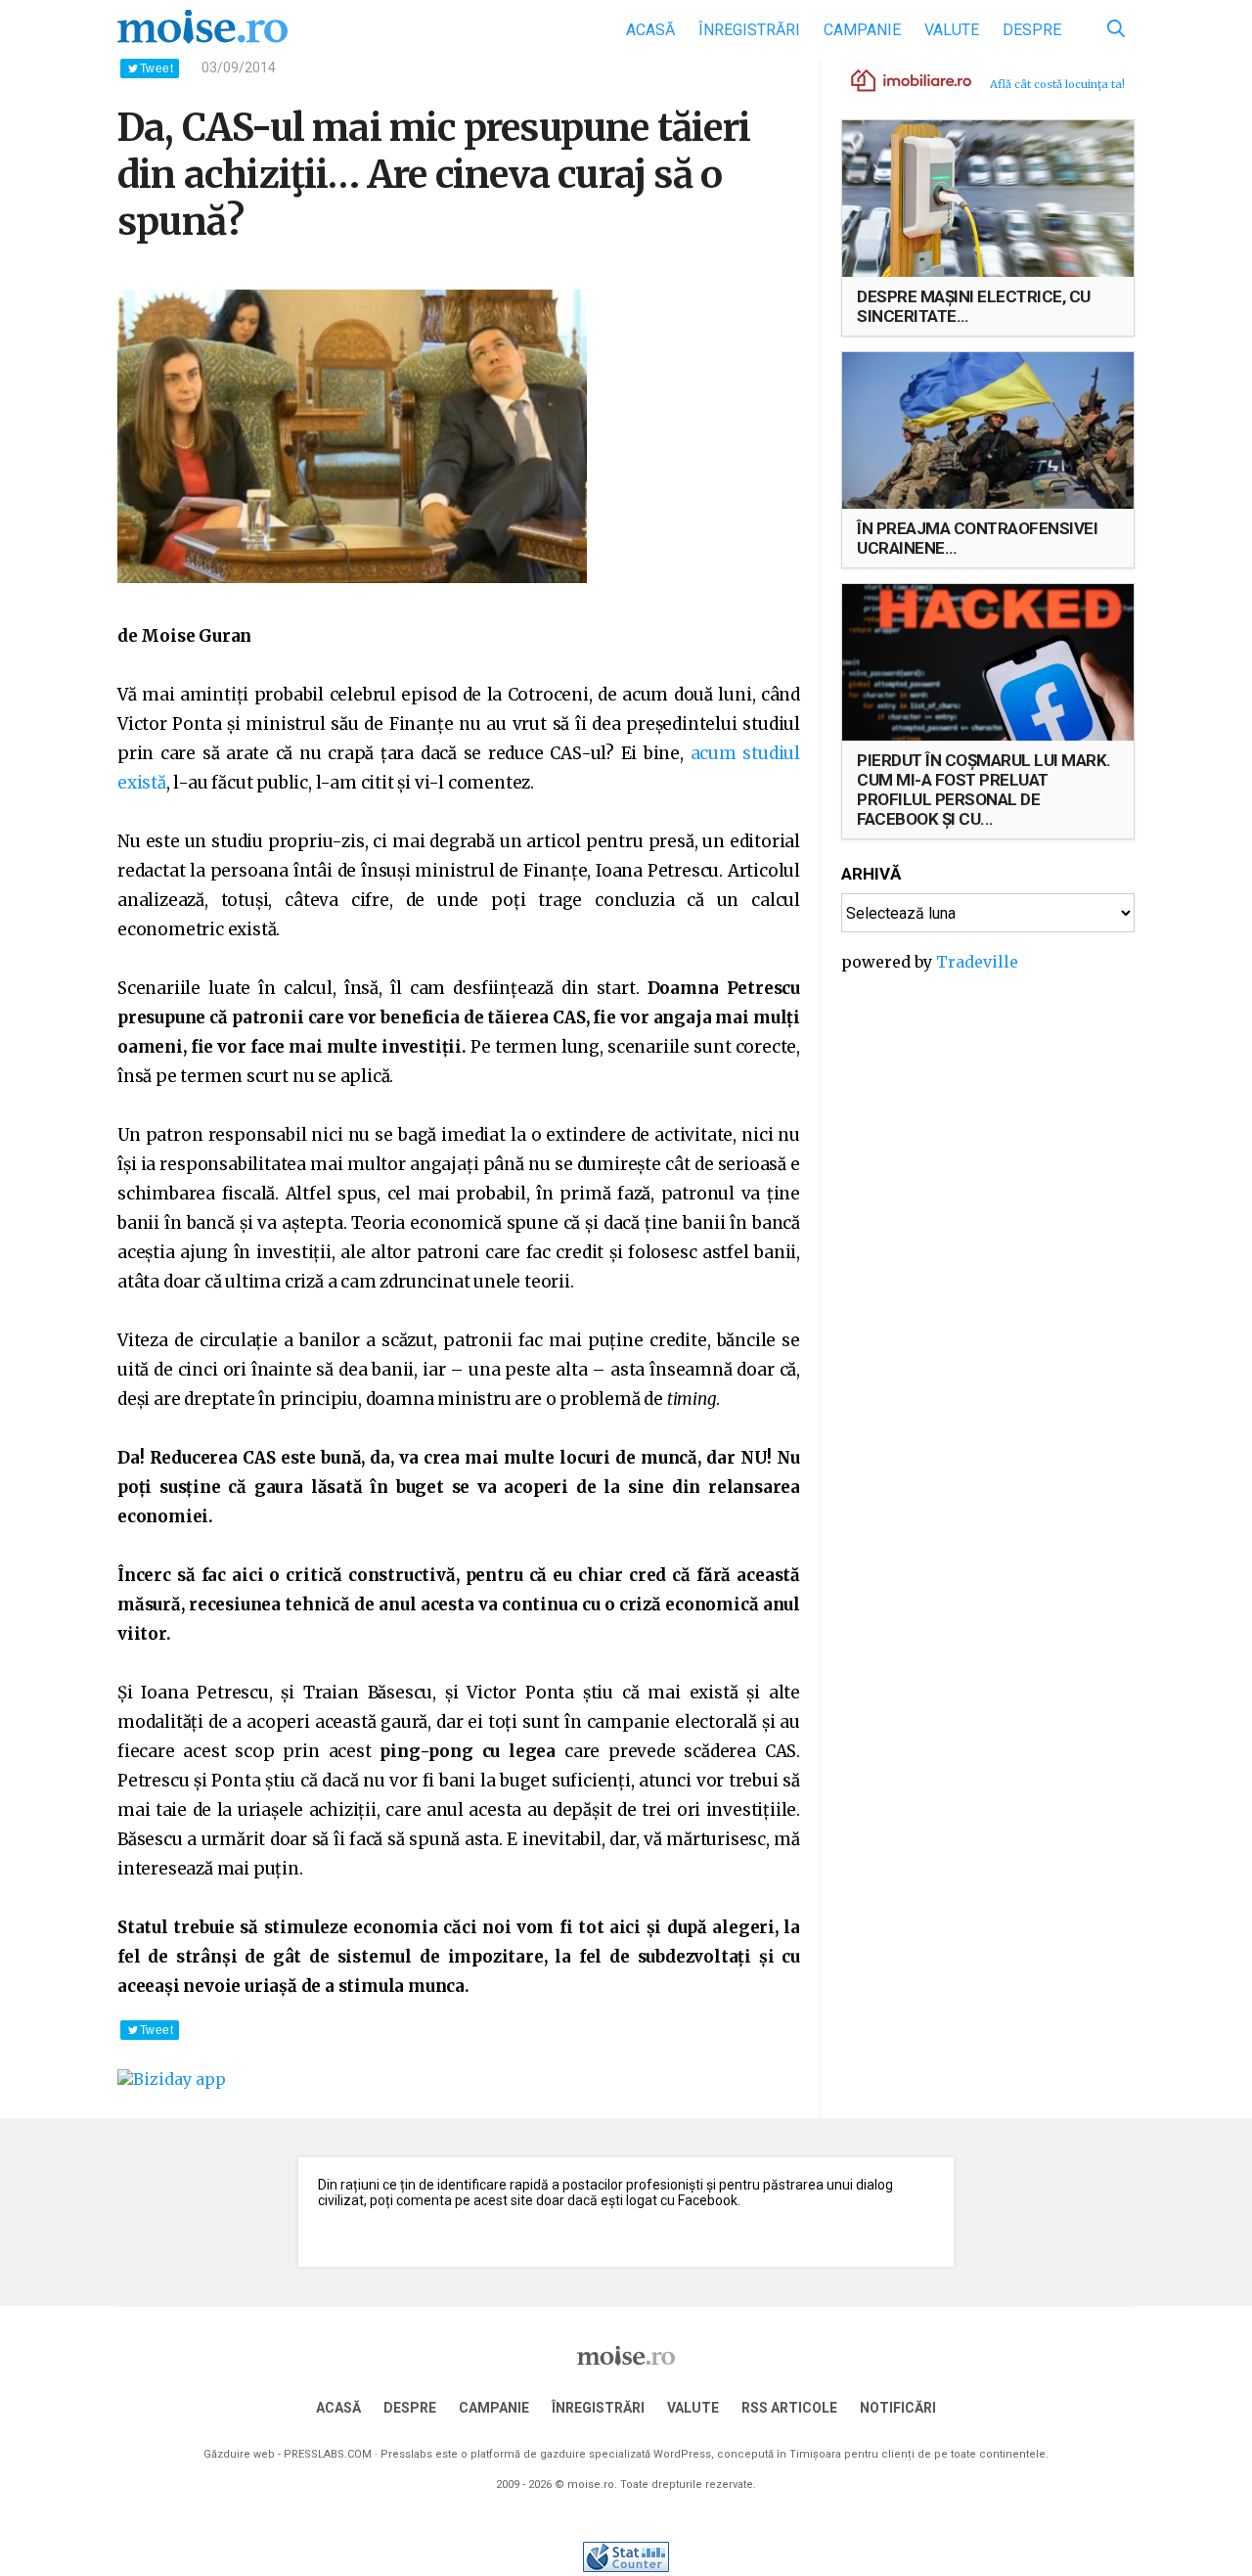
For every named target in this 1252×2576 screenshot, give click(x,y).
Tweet (156, 68)
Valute (952, 30)
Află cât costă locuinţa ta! (1057, 84)
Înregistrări (749, 30)
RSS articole (789, 2408)
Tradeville (977, 962)
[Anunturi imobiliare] (900, 79)
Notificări (898, 2408)
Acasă (650, 30)
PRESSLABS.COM (328, 2454)
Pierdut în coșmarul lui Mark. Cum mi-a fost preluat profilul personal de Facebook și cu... (984, 790)
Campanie (862, 30)
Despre (1032, 30)
